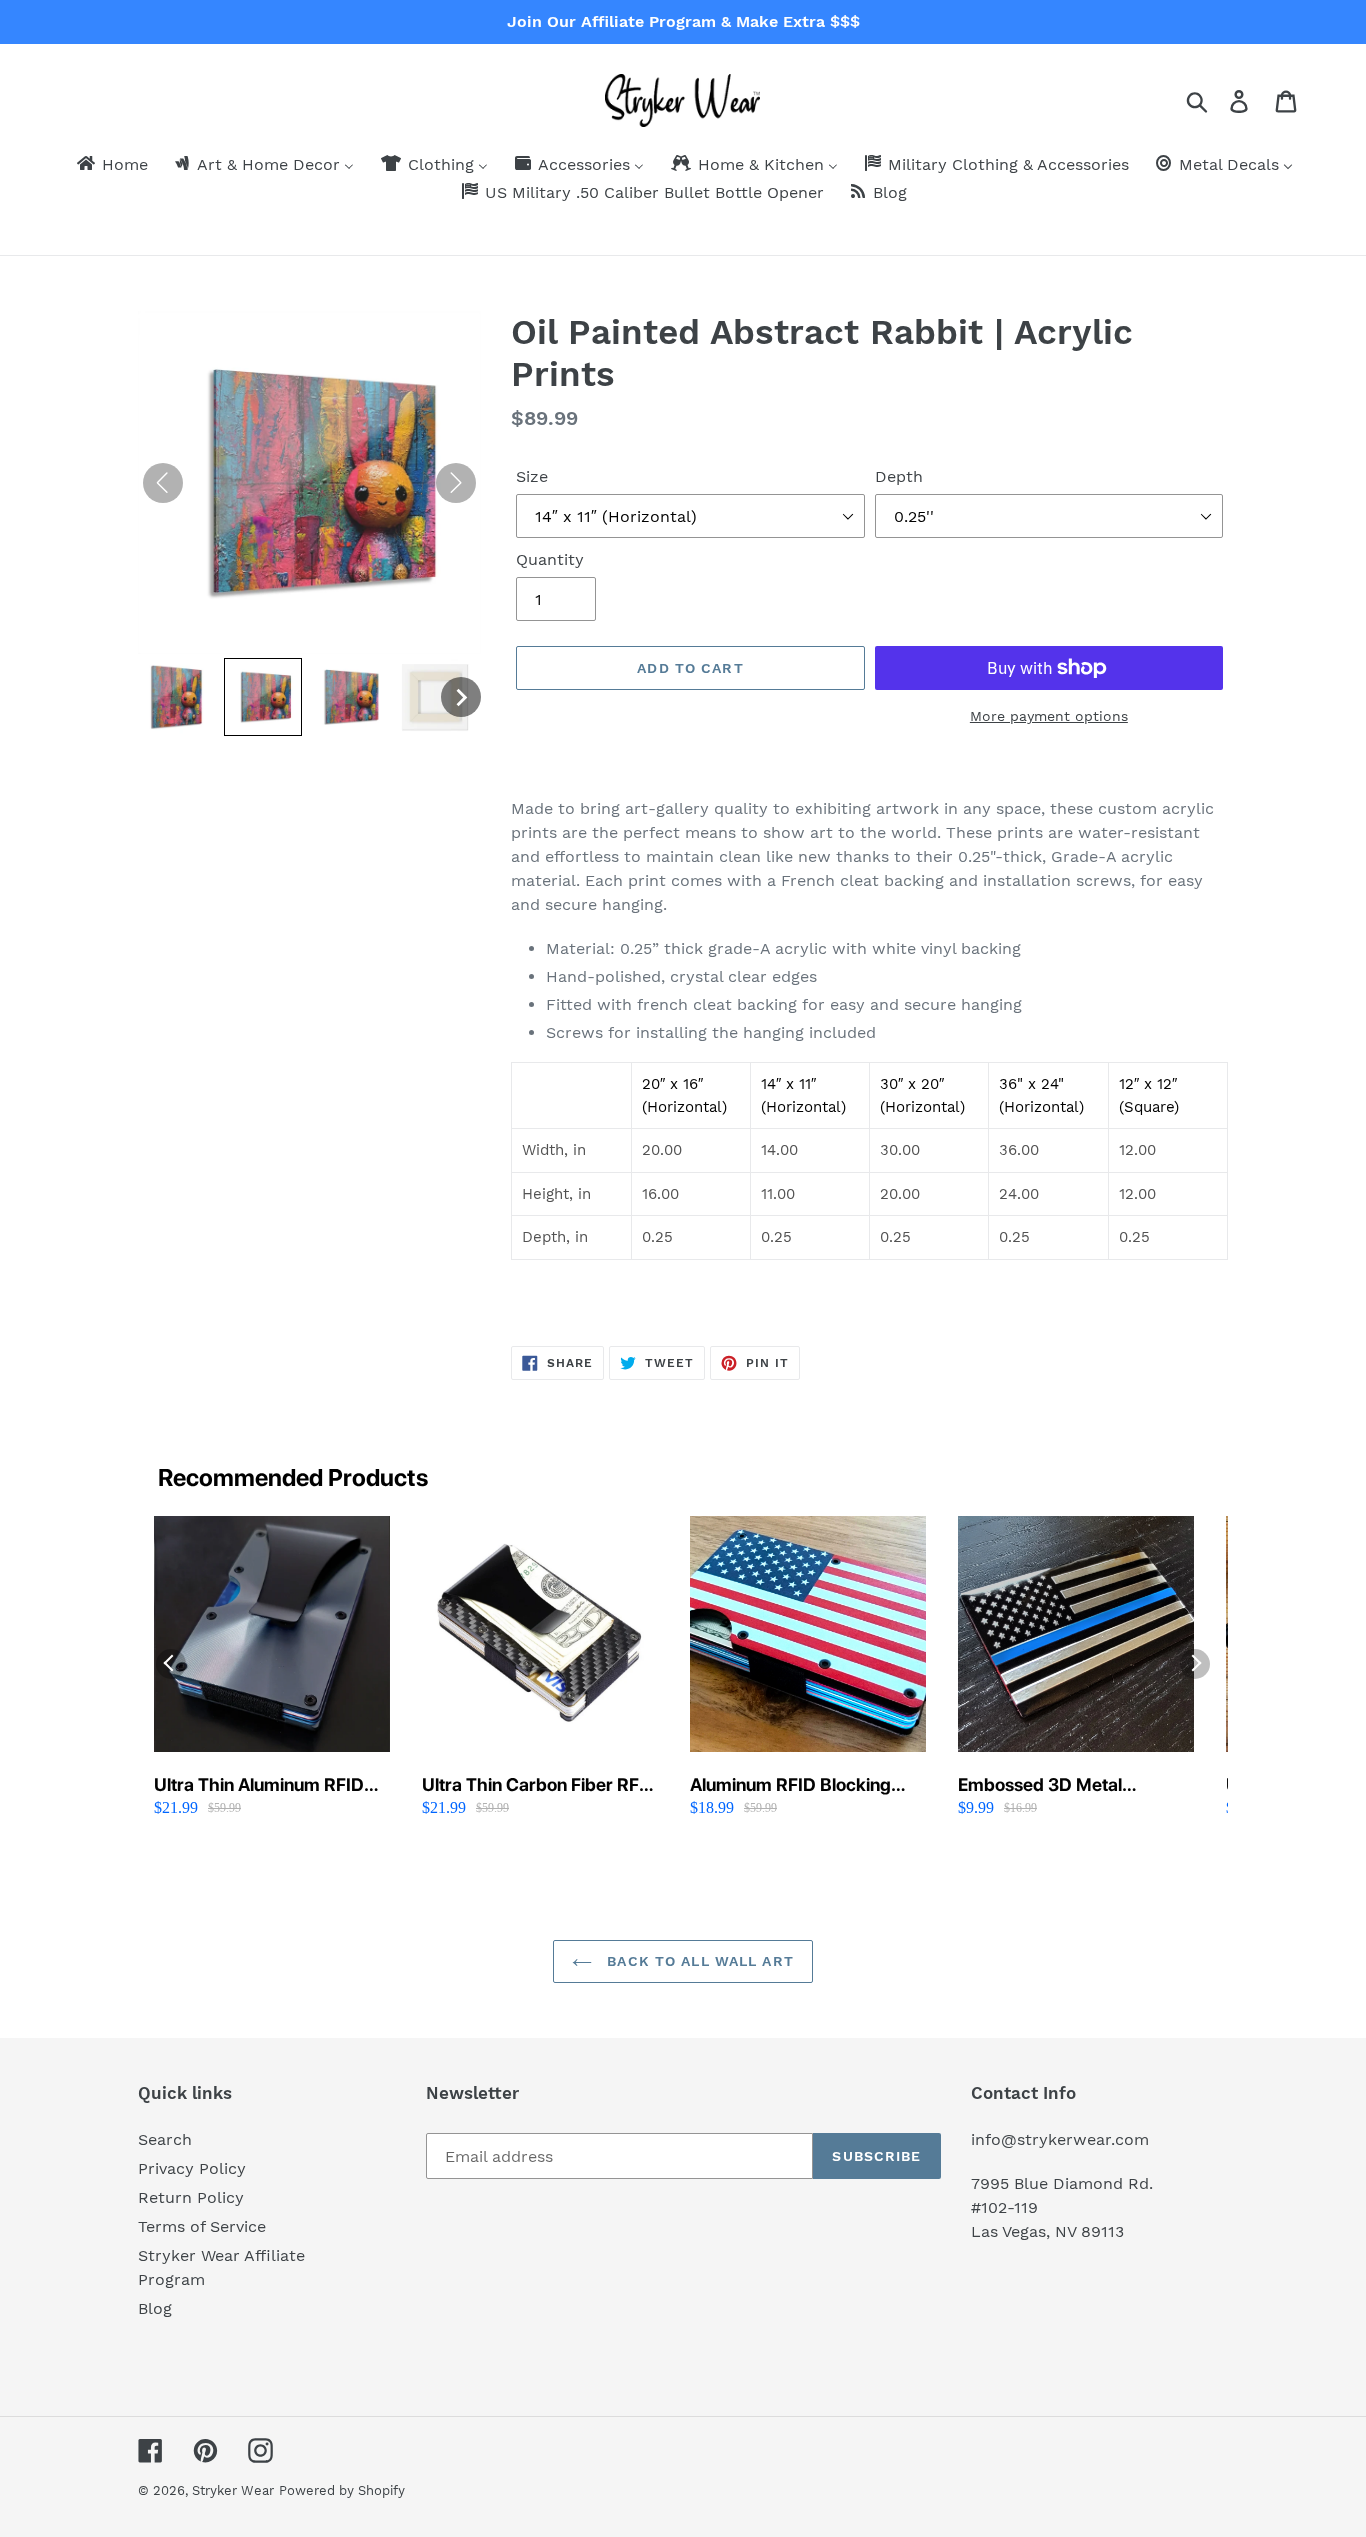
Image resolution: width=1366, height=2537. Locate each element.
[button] (177, 697)
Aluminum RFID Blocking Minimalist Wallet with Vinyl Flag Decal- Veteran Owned (802, 1785)
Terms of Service (202, 2226)
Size (532, 476)
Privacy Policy (192, 2168)
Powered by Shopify (342, 2490)
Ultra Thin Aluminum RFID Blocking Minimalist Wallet (260, 1785)
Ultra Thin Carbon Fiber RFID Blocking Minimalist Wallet (539, 1785)
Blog (155, 2308)
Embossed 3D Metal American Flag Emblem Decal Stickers (1052, 1785)
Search (165, 2139)
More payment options (1049, 716)
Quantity (550, 559)
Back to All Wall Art (698, 1961)
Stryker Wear (233, 2490)
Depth (899, 476)
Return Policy (191, 2197)
